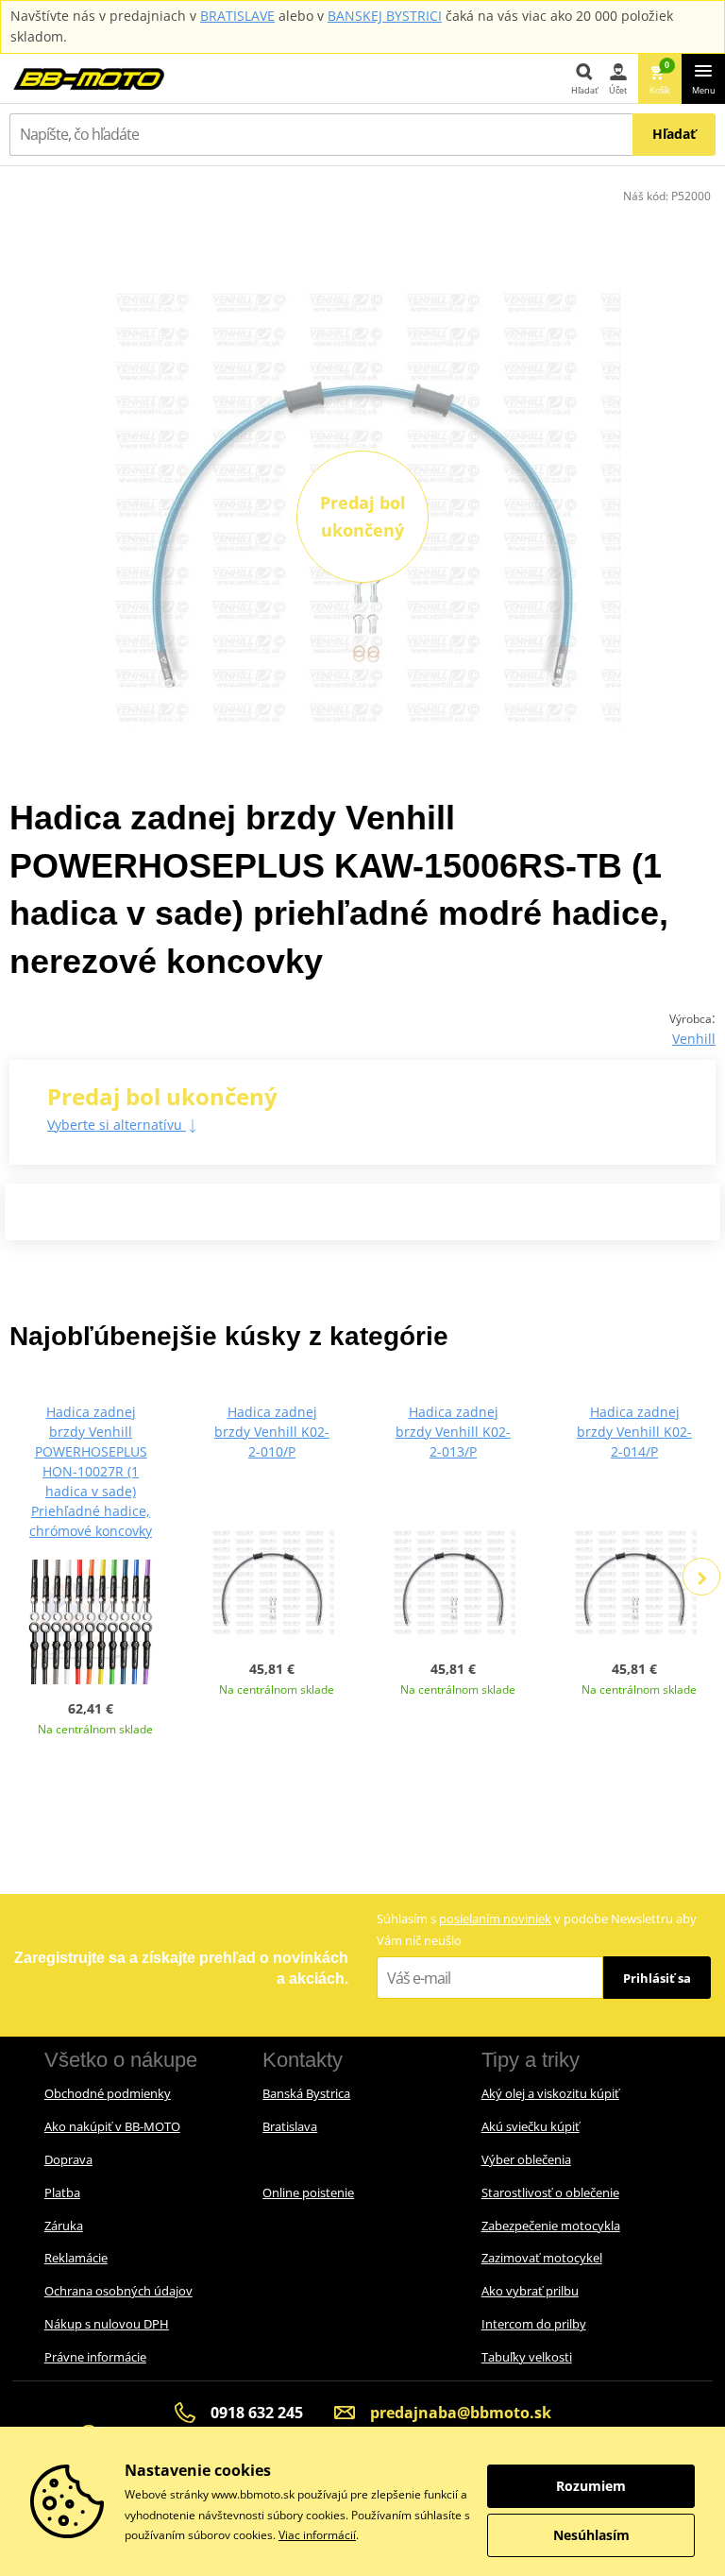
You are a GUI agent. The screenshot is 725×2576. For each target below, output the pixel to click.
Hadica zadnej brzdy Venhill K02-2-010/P (272, 1432)
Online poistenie (308, 2192)
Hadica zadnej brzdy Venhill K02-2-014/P (634, 1432)
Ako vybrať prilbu (530, 2291)
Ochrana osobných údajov (118, 2291)
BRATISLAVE (237, 16)
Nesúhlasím (591, 2535)
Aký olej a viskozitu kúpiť (550, 2093)
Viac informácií (317, 2535)
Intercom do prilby (534, 2324)
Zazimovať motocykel (542, 2258)
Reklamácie (76, 2258)
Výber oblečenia (526, 2159)
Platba (62, 2192)
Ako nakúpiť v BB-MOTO (112, 2126)
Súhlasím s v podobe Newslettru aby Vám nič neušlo (537, 1929)
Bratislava (290, 2126)
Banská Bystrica (306, 2093)
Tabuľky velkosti (527, 2357)
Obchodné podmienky (108, 2093)
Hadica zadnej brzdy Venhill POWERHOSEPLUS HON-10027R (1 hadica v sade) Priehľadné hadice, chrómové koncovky (91, 1471)
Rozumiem (591, 2486)
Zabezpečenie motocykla (551, 2226)
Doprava (68, 2159)
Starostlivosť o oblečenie (550, 2192)
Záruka (64, 2226)
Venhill (694, 1039)
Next (701, 1577)
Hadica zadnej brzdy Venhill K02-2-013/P (453, 1432)
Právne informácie (95, 2357)
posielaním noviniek (495, 1919)
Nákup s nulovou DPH (107, 2324)
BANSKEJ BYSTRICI (385, 16)
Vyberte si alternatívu (117, 1125)
